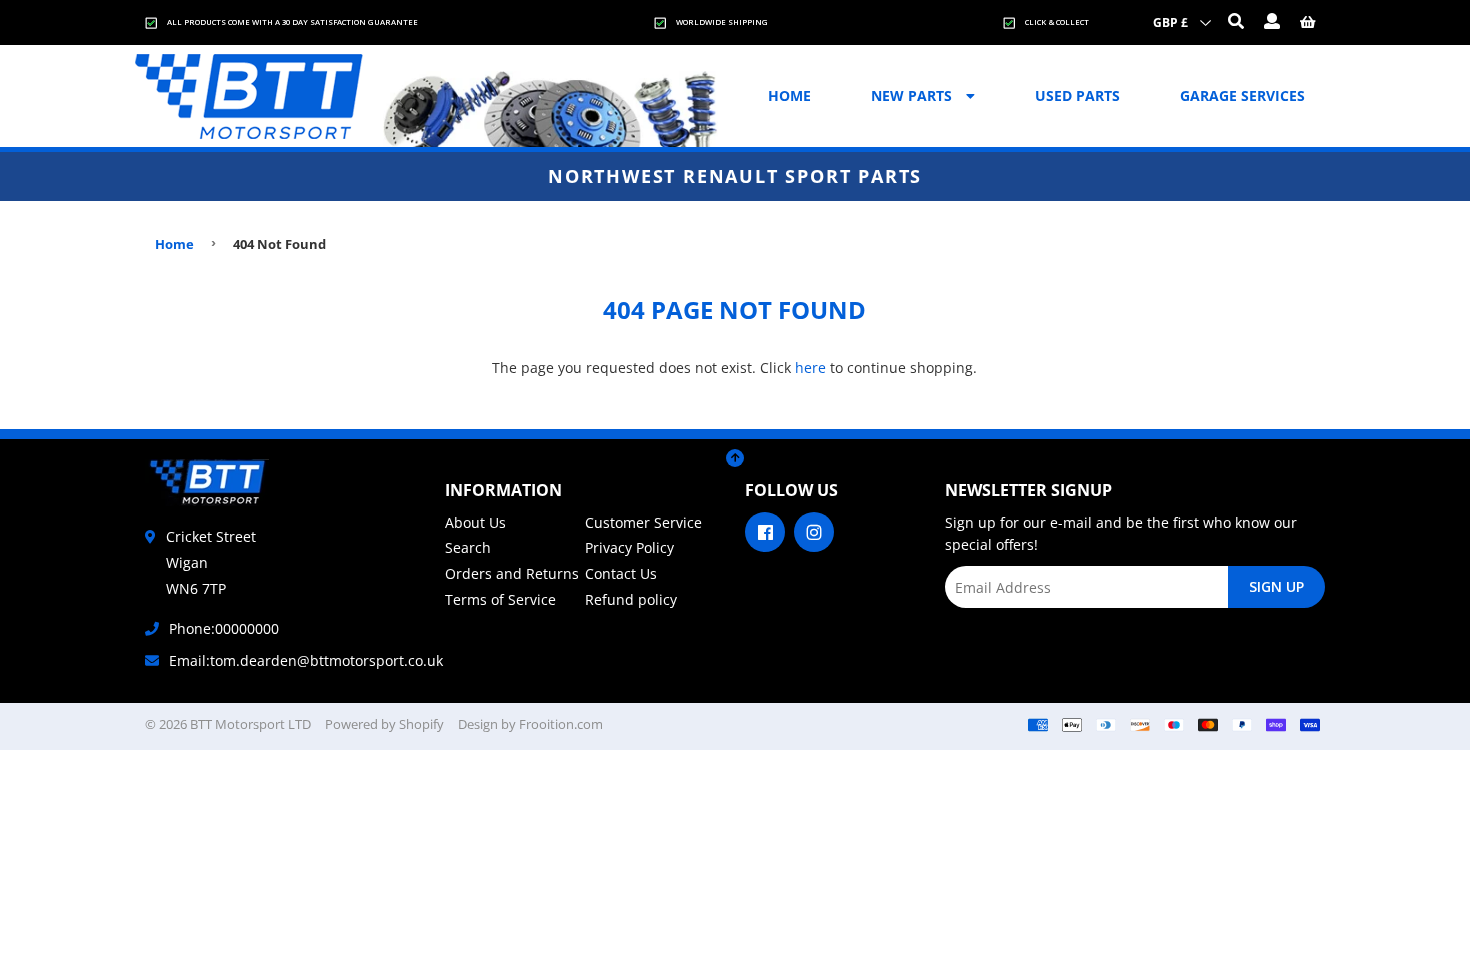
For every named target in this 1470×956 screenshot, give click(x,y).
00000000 (247, 628)
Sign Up (1276, 586)
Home (789, 95)
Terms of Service (500, 599)
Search (468, 547)
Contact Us (621, 573)
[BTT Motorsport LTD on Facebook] (765, 529)
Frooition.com (561, 724)
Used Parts (1077, 95)
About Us (475, 522)
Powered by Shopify (384, 724)
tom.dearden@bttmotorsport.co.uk (326, 660)
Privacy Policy (629, 547)
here (810, 367)
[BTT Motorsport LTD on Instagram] (814, 529)
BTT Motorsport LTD (250, 724)
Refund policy (631, 599)
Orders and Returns (512, 573)
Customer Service (643, 522)
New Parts (913, 95)
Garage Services (1242, 95)
